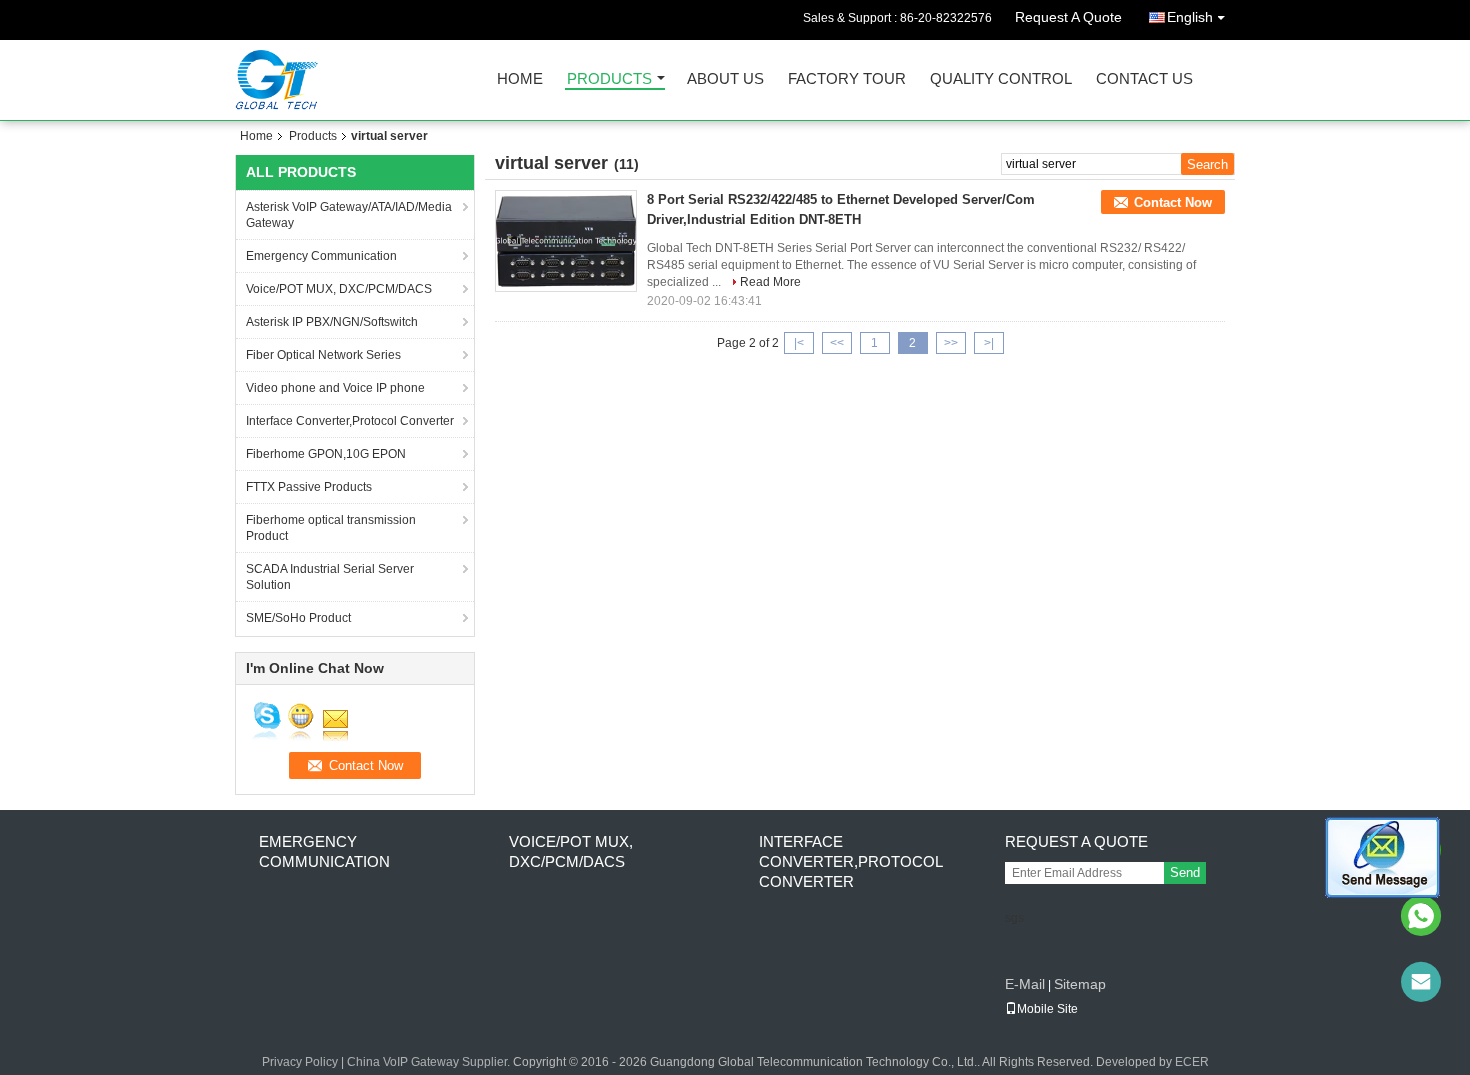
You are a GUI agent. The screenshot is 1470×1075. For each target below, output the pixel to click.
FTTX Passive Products (309, 487)
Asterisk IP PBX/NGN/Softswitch (332, 322)
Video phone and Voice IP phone (335, 388)
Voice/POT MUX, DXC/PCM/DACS (339, 289)
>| (989, 343)
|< (799, 343)
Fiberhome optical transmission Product (331, 528)
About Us (725, 79)
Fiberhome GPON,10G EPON (326, 454)
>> (951, 343)
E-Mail (1025, 984)
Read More (770, 282)
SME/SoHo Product (298, 618)
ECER (1192, 1062)
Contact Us (1144, 79)
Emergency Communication (321, 256)
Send (1185, 872)
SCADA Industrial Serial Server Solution (330, 577)
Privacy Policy (300, 1062)
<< (837, 343)
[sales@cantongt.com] (1421, 982)
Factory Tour (847, 79)
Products (609, 79)
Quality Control (1001, 79)
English (1190, 17)
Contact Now (1173, 202)
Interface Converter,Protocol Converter (350, 421)
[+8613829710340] (1421, 916)
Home (520, 79)
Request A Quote (1068, 17)
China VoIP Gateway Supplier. (430, 1062)
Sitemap (1080, 984)
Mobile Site (1047, 1009)
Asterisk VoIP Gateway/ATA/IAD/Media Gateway (349, 215)
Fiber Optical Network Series (323, 355)
